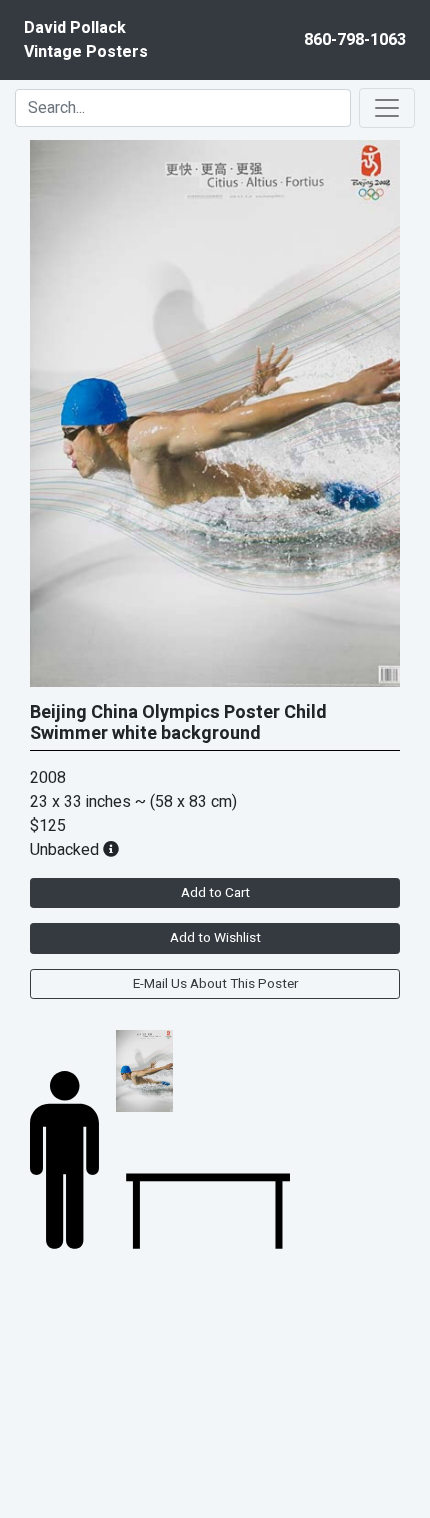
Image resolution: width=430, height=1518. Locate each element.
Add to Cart (215, 893)
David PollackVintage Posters (86, 40)
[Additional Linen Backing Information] (111, 850)
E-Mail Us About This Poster (215, 984)
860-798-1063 (355, 40)
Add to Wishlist (215, 938)
